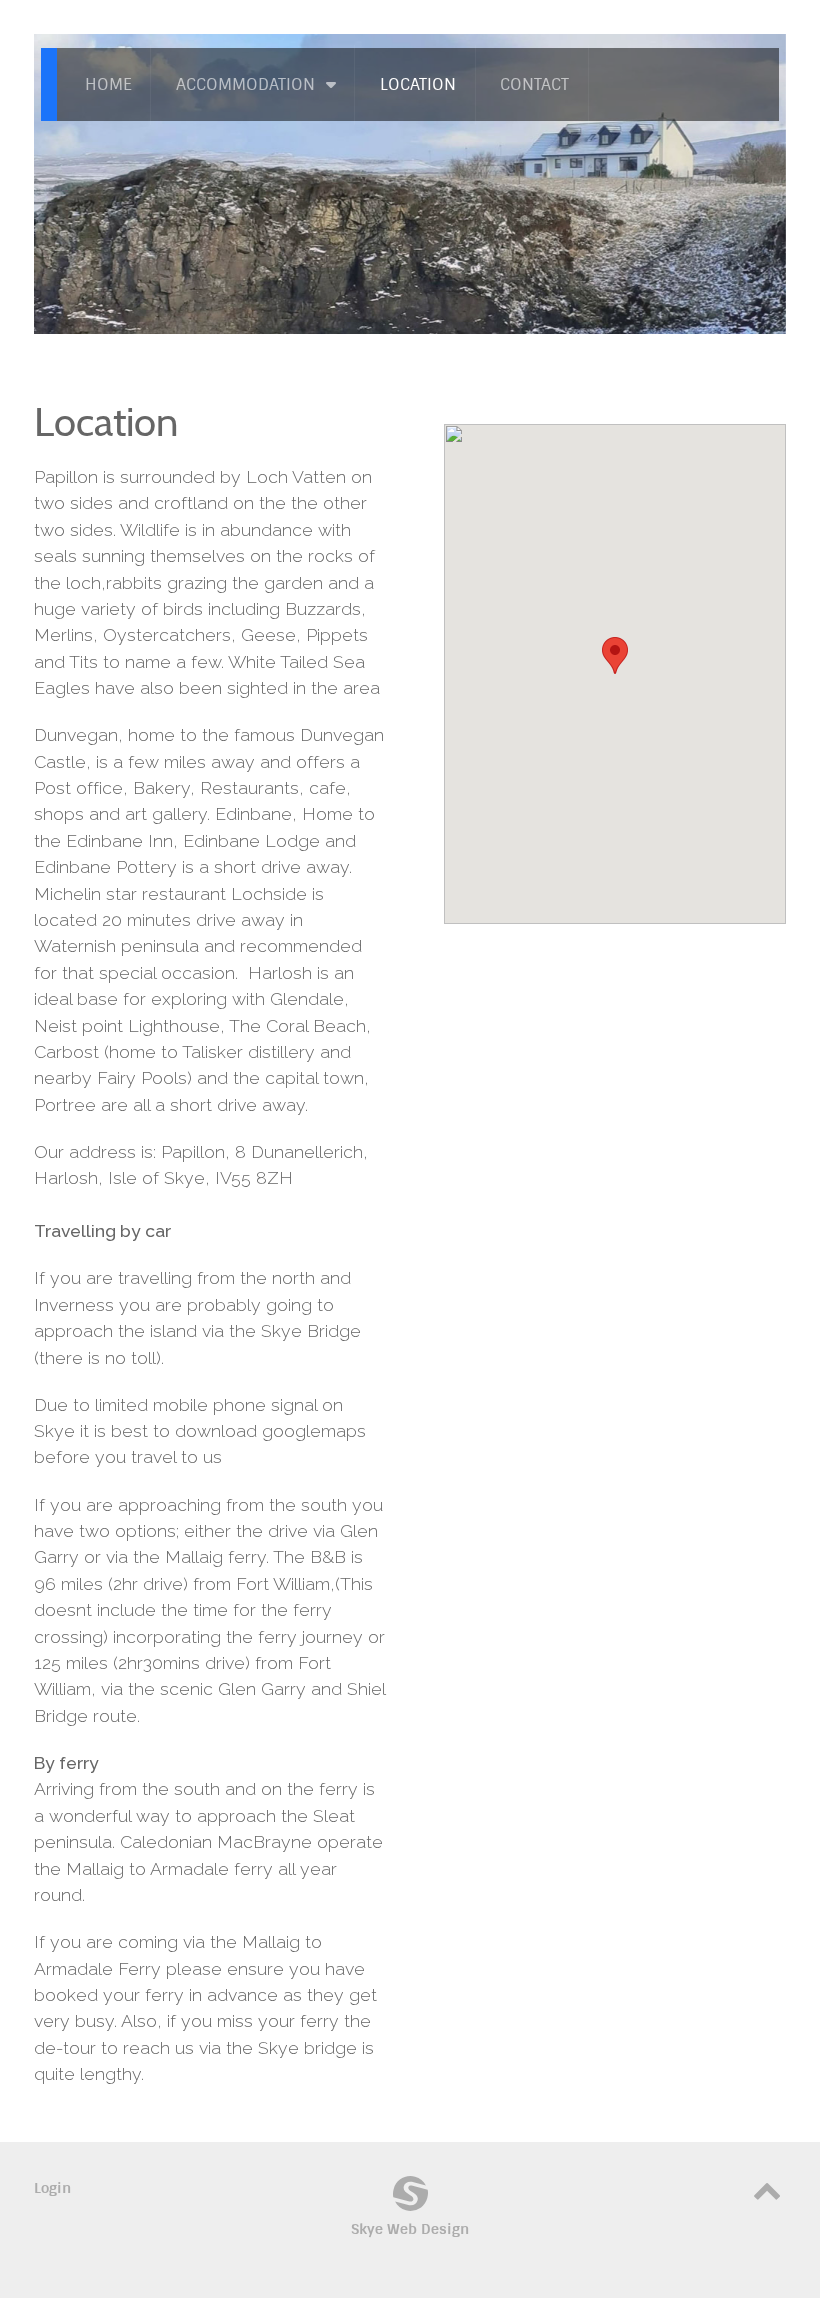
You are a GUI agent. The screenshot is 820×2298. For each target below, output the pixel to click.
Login (52, 2188)
